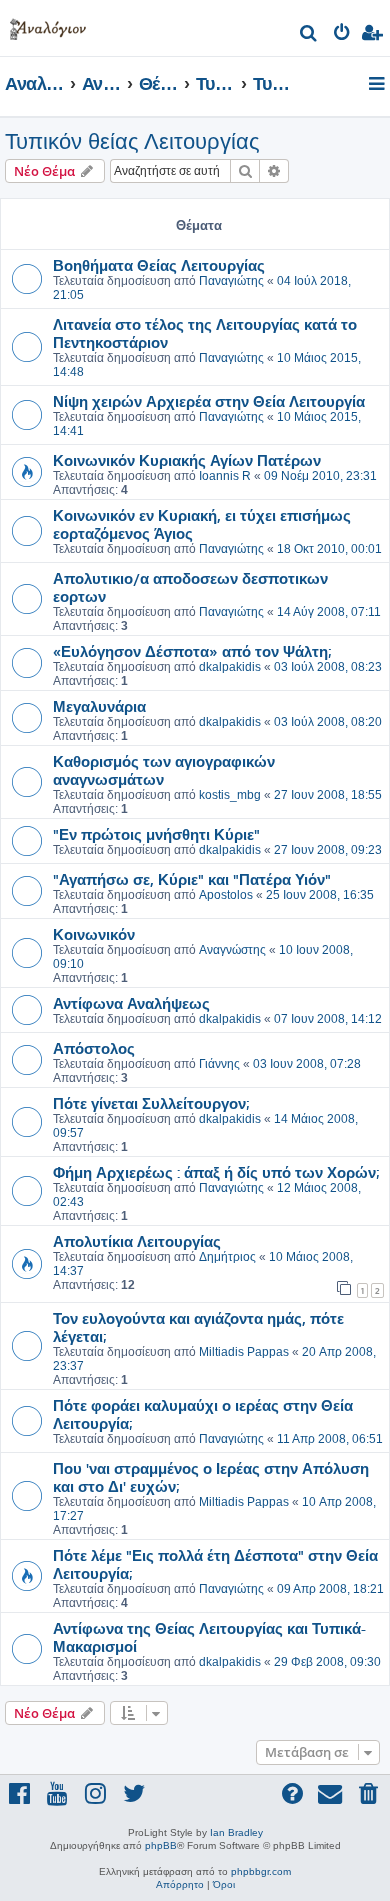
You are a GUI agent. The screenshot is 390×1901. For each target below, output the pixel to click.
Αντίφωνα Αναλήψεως (131, 1003)
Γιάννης (219, 1064)
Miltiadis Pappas (244, 1352)
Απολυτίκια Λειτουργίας (137, 1241)
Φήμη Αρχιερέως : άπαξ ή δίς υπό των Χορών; (216, 1172)
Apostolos (226, 895)
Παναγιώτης (231, 281)
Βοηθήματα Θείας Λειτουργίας (159, 265)
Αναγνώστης (232, 950)
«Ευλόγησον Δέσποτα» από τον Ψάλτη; (192, 651)
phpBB (161, 1845)
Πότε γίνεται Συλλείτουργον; (151, 1103)
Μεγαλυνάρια (99, 706)
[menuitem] (309, 35)
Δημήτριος (227, 1257)
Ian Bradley (236, 1832)
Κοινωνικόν (94, 934)
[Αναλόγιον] (48, 25)
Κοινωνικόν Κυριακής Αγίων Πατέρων (187, 460)
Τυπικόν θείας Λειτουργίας (132, 141)
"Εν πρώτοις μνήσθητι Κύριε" (156, 834)
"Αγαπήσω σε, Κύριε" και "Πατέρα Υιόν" (192, 879)
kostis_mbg (230, 795)
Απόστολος (94, 1048)
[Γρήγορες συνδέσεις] (378, 85)
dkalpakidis (230, 667)
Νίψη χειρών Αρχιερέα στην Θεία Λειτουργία (209, 401)
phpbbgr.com (261, 1871)
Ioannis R (225, 476)
